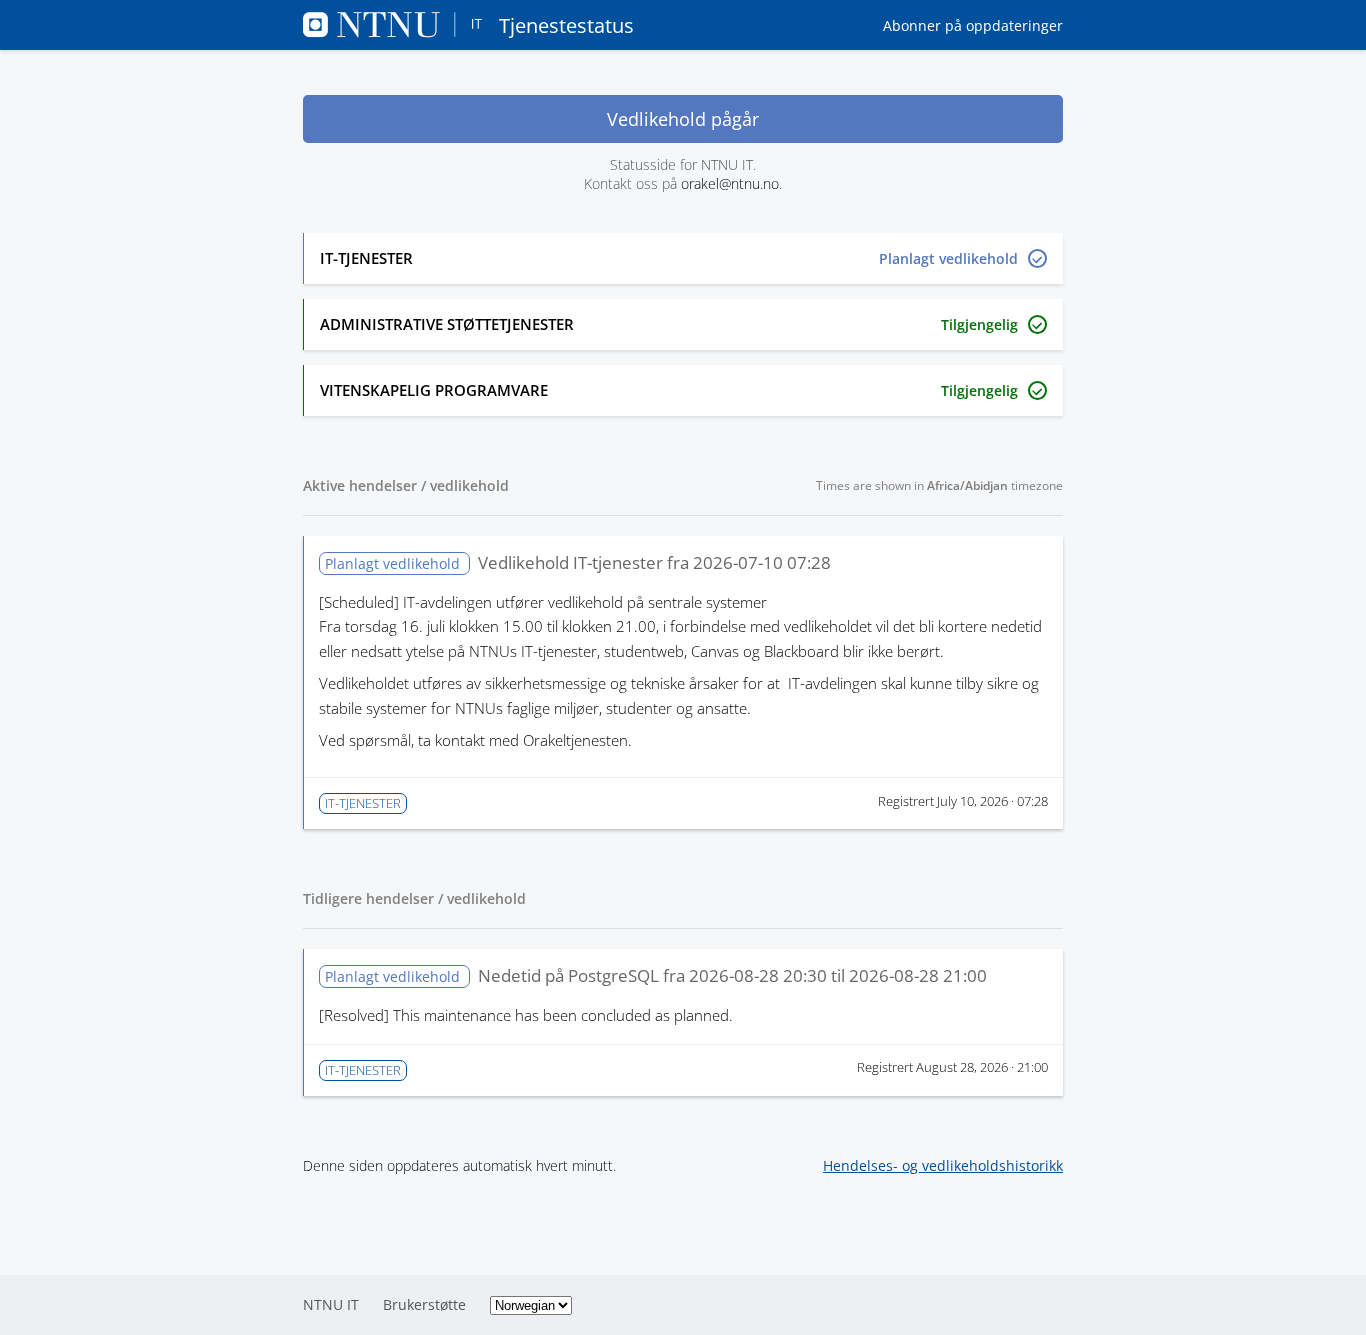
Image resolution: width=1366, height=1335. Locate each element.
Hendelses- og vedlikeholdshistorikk (943, 1165)
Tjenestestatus (566, 25)
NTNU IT (331, 1304)
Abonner (973, 25)
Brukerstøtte (424, 1304)
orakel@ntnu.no (730, 183)
